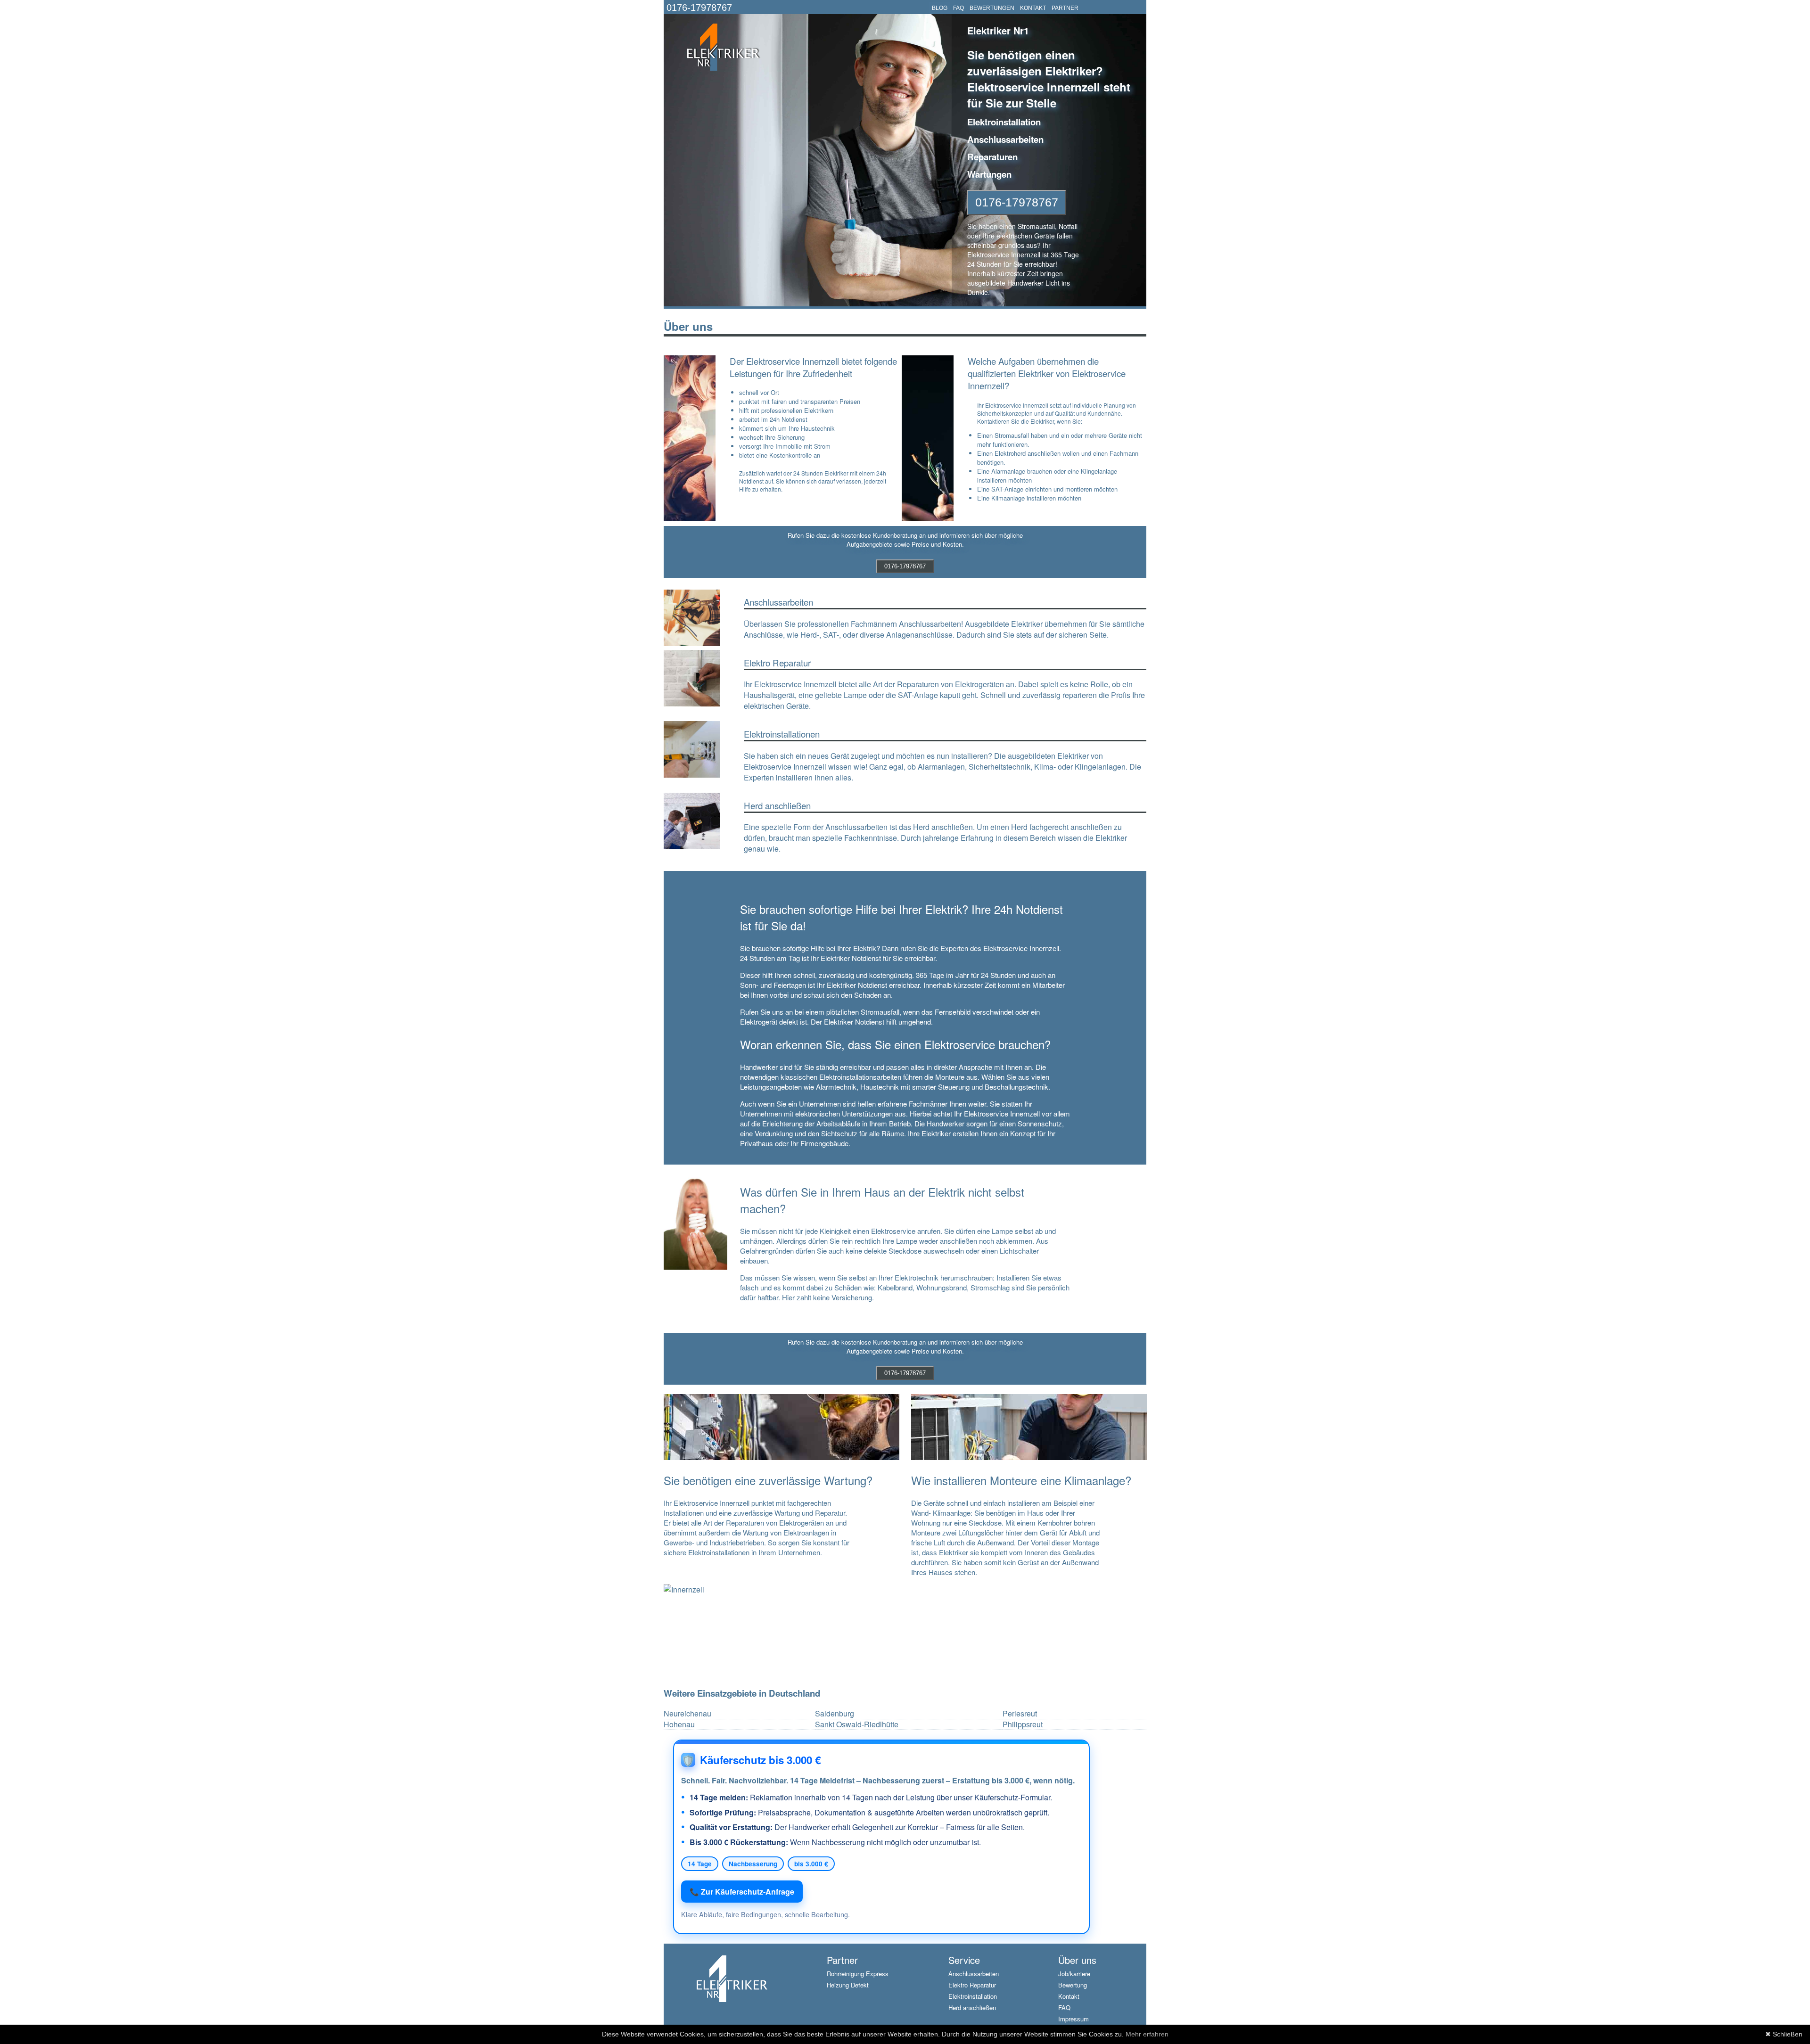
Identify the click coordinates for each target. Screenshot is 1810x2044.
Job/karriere (1074, 1974)
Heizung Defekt (848, 1985)
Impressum (1074, 2019)
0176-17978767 (699, 8)
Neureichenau (687, 1714)
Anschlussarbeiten (974, 1974)
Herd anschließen (972, 2007)
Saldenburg (835, 1714)
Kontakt (1069, 1996)
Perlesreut (1020, 1714)
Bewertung (1073, 1985)
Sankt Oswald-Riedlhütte (857, 1724)
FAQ (958, 8)
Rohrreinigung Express (858, 1974)
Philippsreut (1023, 1724)
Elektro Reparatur (972, 1985)
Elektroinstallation (973, 1996)
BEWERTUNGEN (992, 8)
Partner (842, 1960)
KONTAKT (1033, 8)
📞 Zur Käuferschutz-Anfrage (742, 1892)
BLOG (940, 8)
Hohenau (679, 1724)
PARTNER (1065, 8)
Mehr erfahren (1147, 2034)
